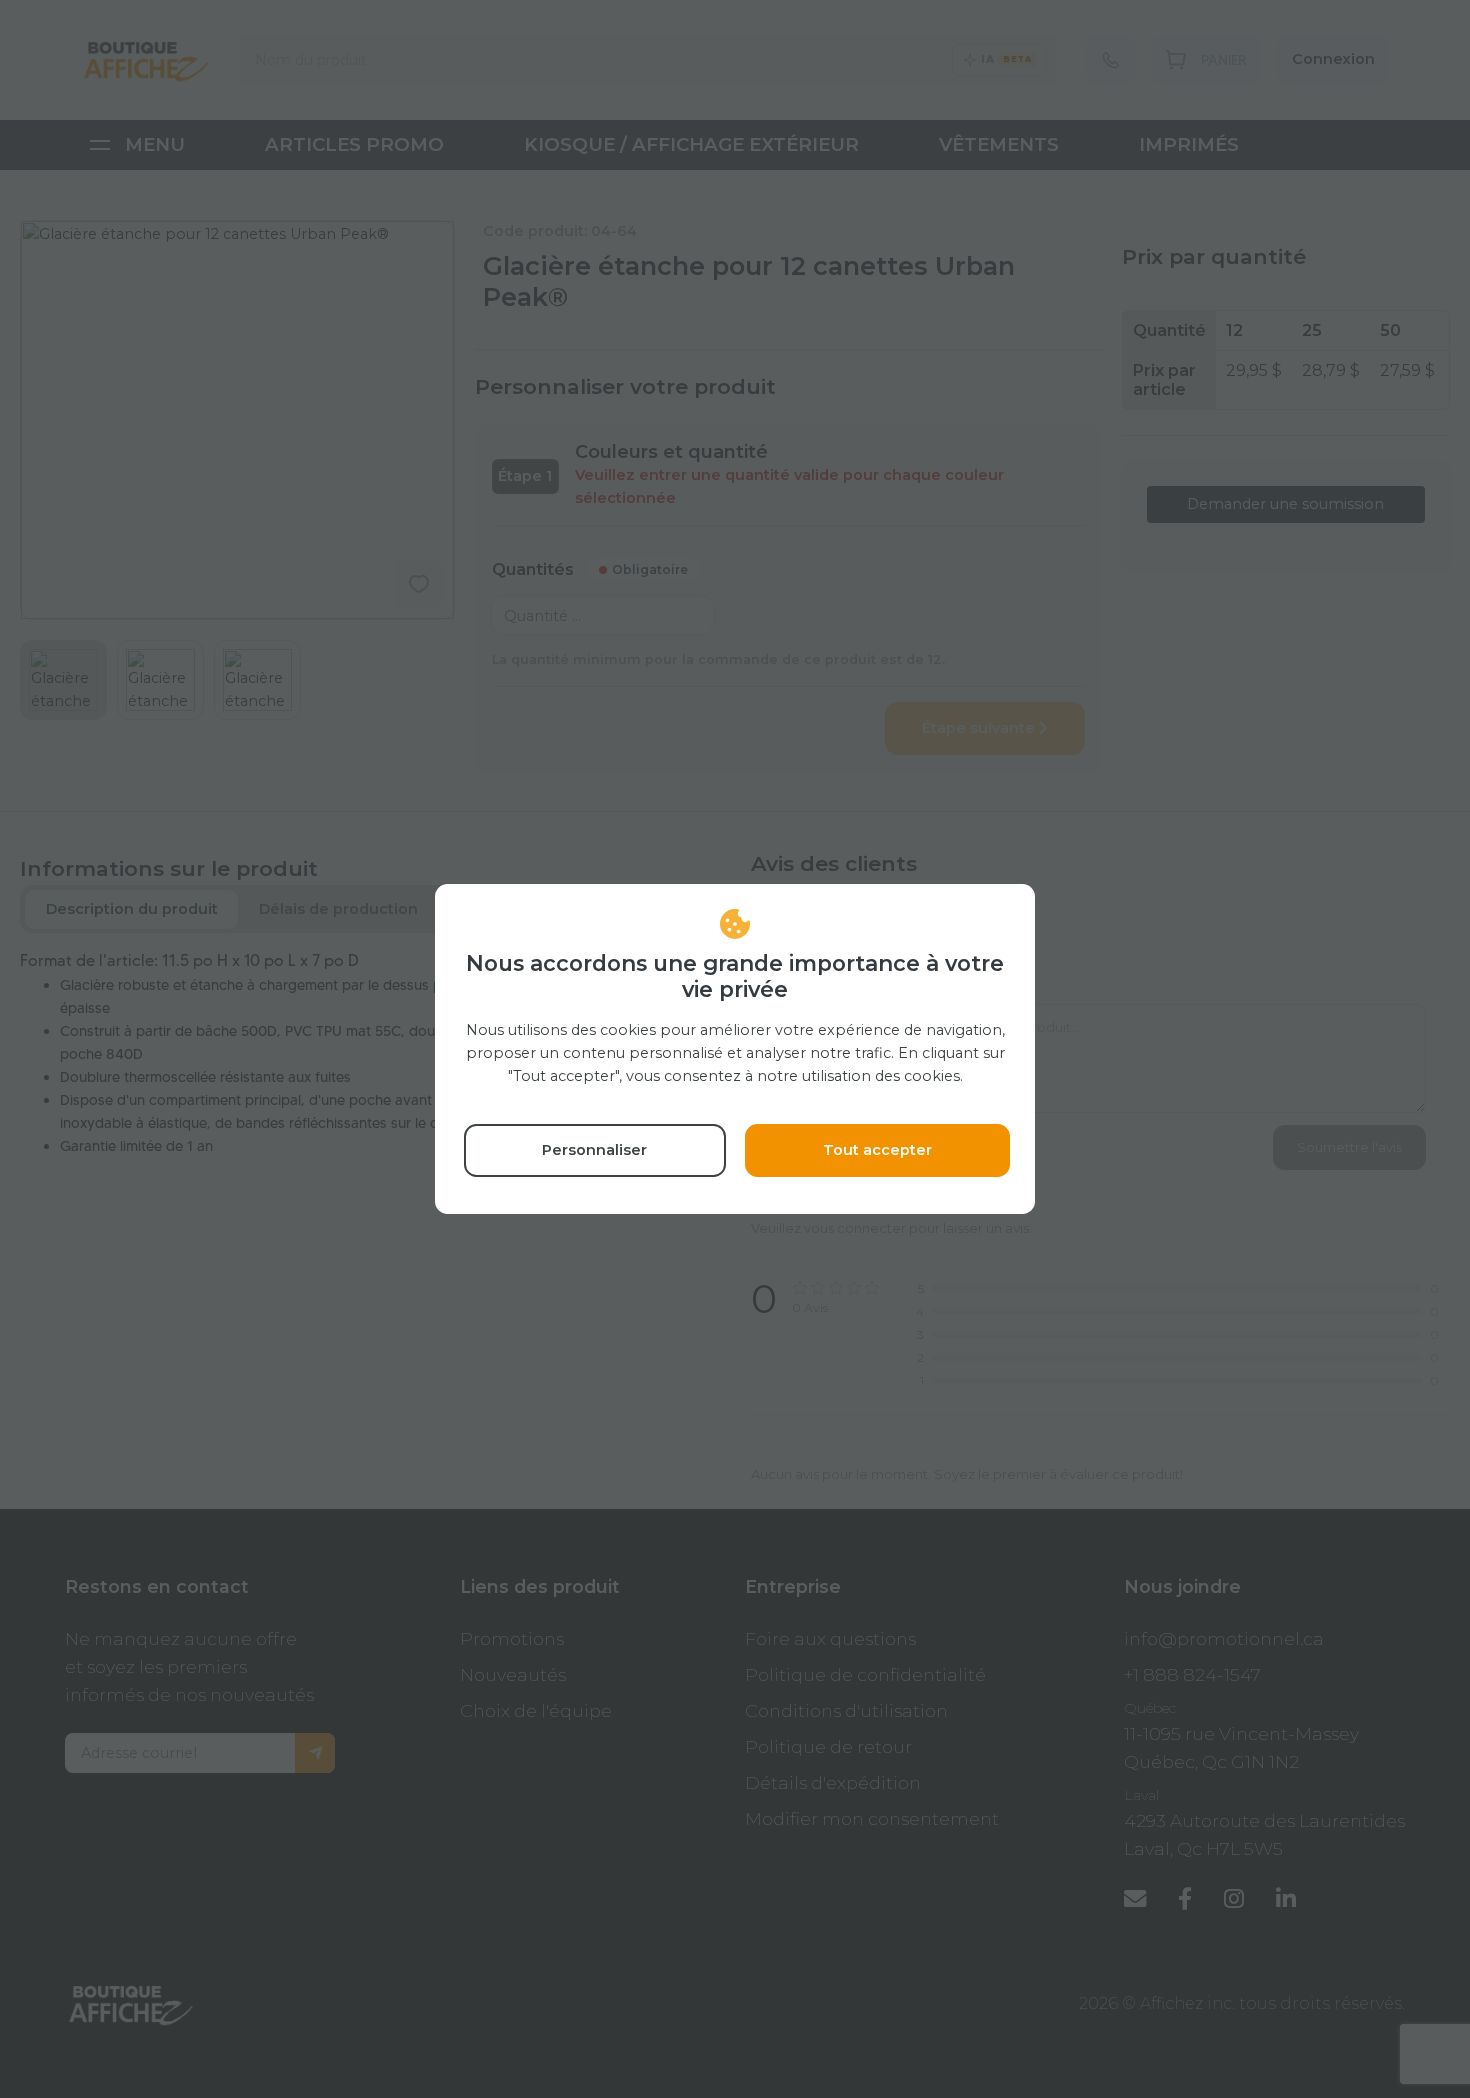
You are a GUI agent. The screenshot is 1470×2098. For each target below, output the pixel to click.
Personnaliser (594, 1150)
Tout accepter (877, 1150)
